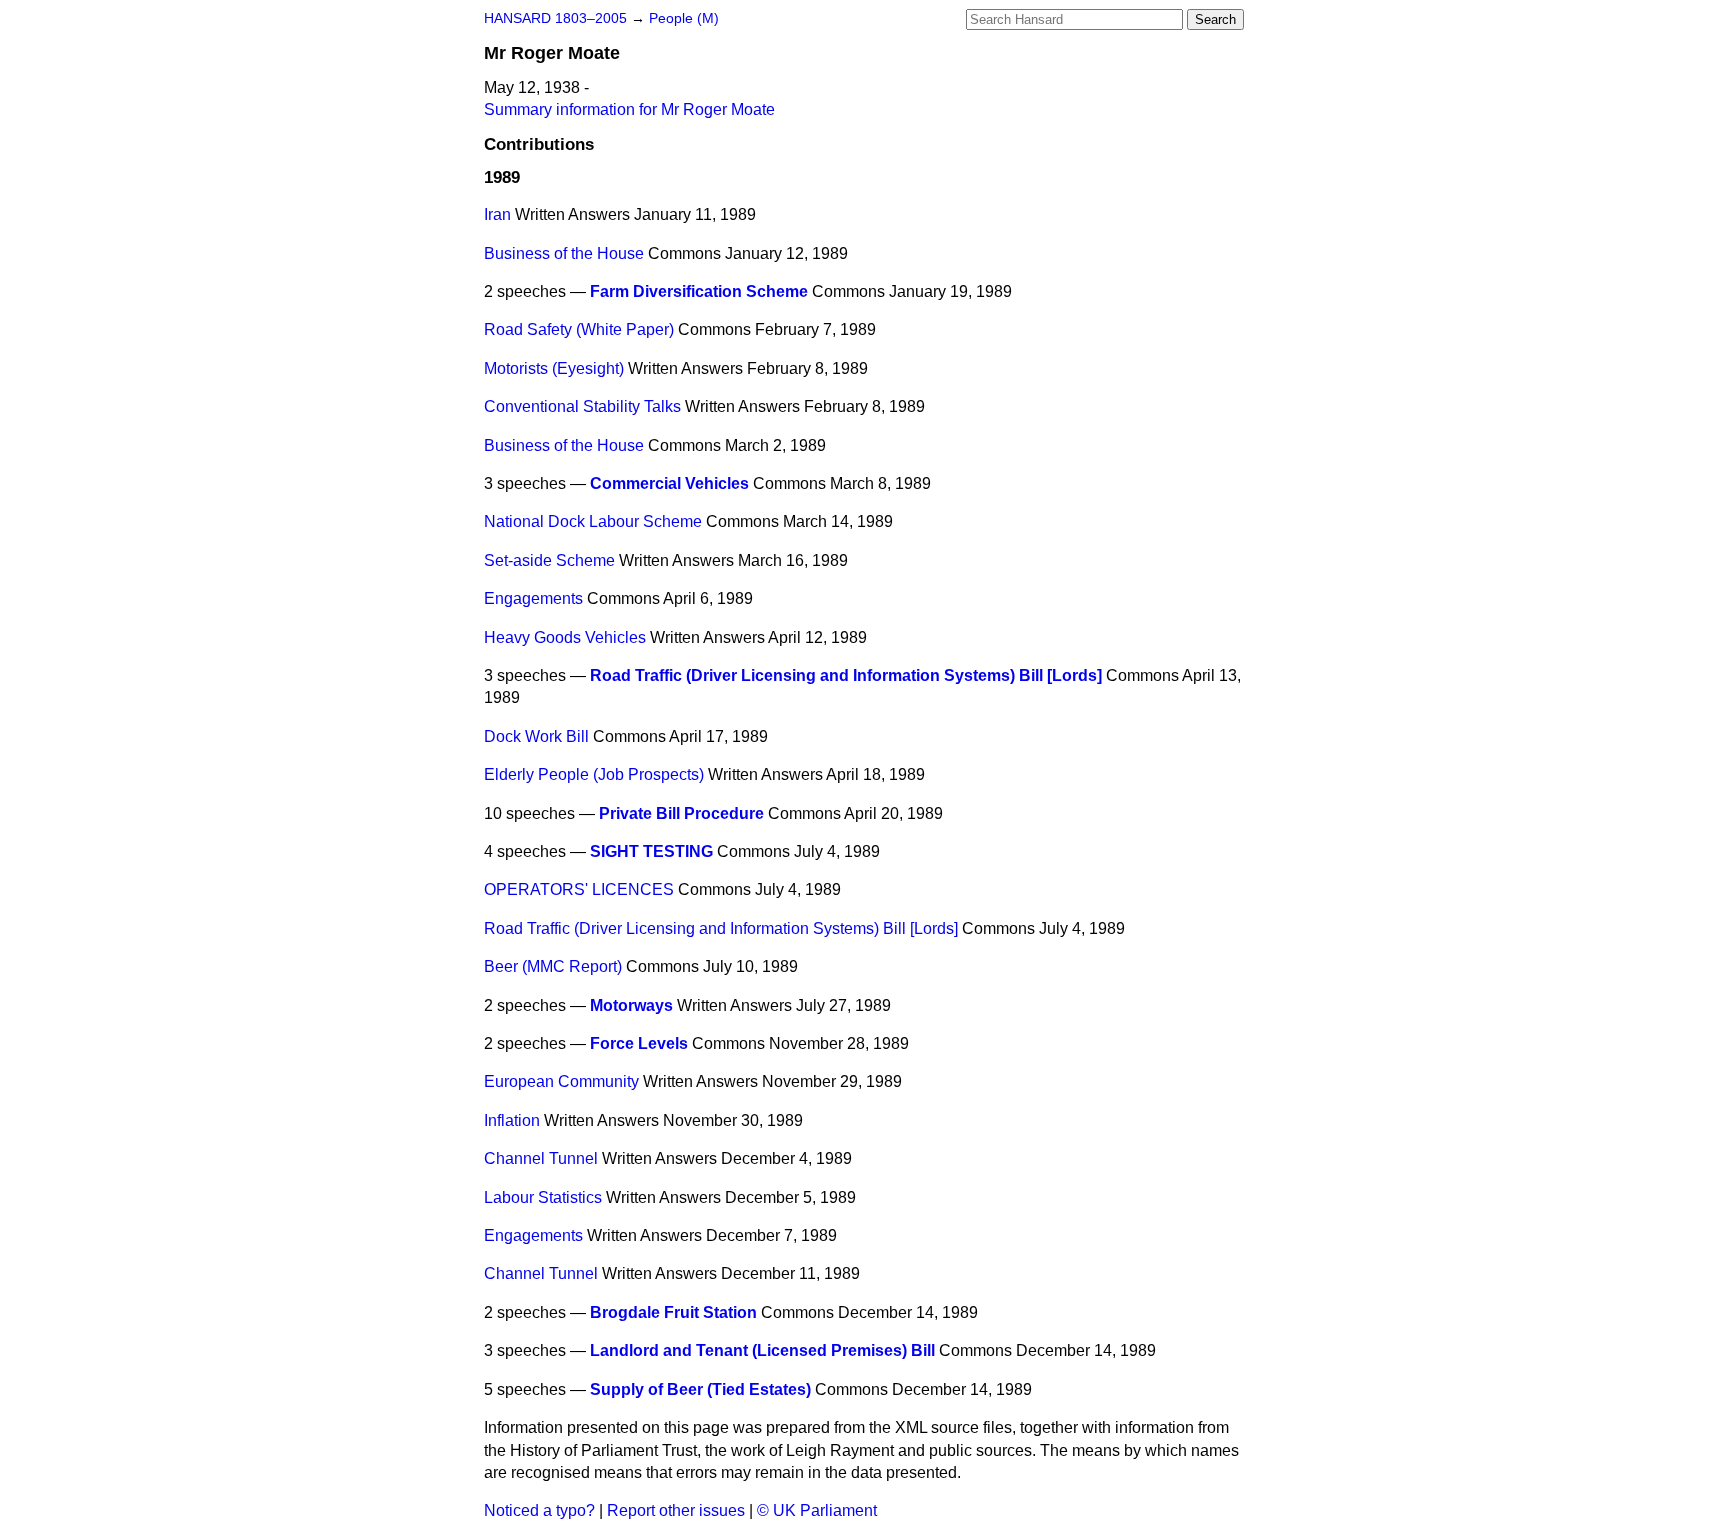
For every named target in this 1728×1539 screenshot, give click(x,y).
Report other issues (676, 1510)
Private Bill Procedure (681, 813)
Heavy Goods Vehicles (565, 637)
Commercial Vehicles (669, 483)
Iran (497, 214)
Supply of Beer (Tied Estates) (700, 1389)
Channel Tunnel (541, 1158)
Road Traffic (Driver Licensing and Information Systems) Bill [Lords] (846, 675)
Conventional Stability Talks (582, 406)
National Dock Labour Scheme (593, 521)
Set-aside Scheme (549, 560)
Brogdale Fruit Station (673, 1312)
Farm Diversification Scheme (699, 291)
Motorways (631, 1005)
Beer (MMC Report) (553, 966)
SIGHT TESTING (651, 851)
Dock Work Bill (536, 736)
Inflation (512, 1120)
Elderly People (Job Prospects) (594, 774)
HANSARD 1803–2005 (555, 18)
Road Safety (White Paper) (579, 329)
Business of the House (564, 253)
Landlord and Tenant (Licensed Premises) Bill (762, 1350)
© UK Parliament (817, 1510)
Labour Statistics (543, 1197)
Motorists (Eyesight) (554, 368)
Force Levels (639, 1043)
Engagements (533, 598)
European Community (561, 1081)
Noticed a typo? (539, 1510)
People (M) (684, 18)
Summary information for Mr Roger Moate (629, 109)
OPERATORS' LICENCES (579, 889)
